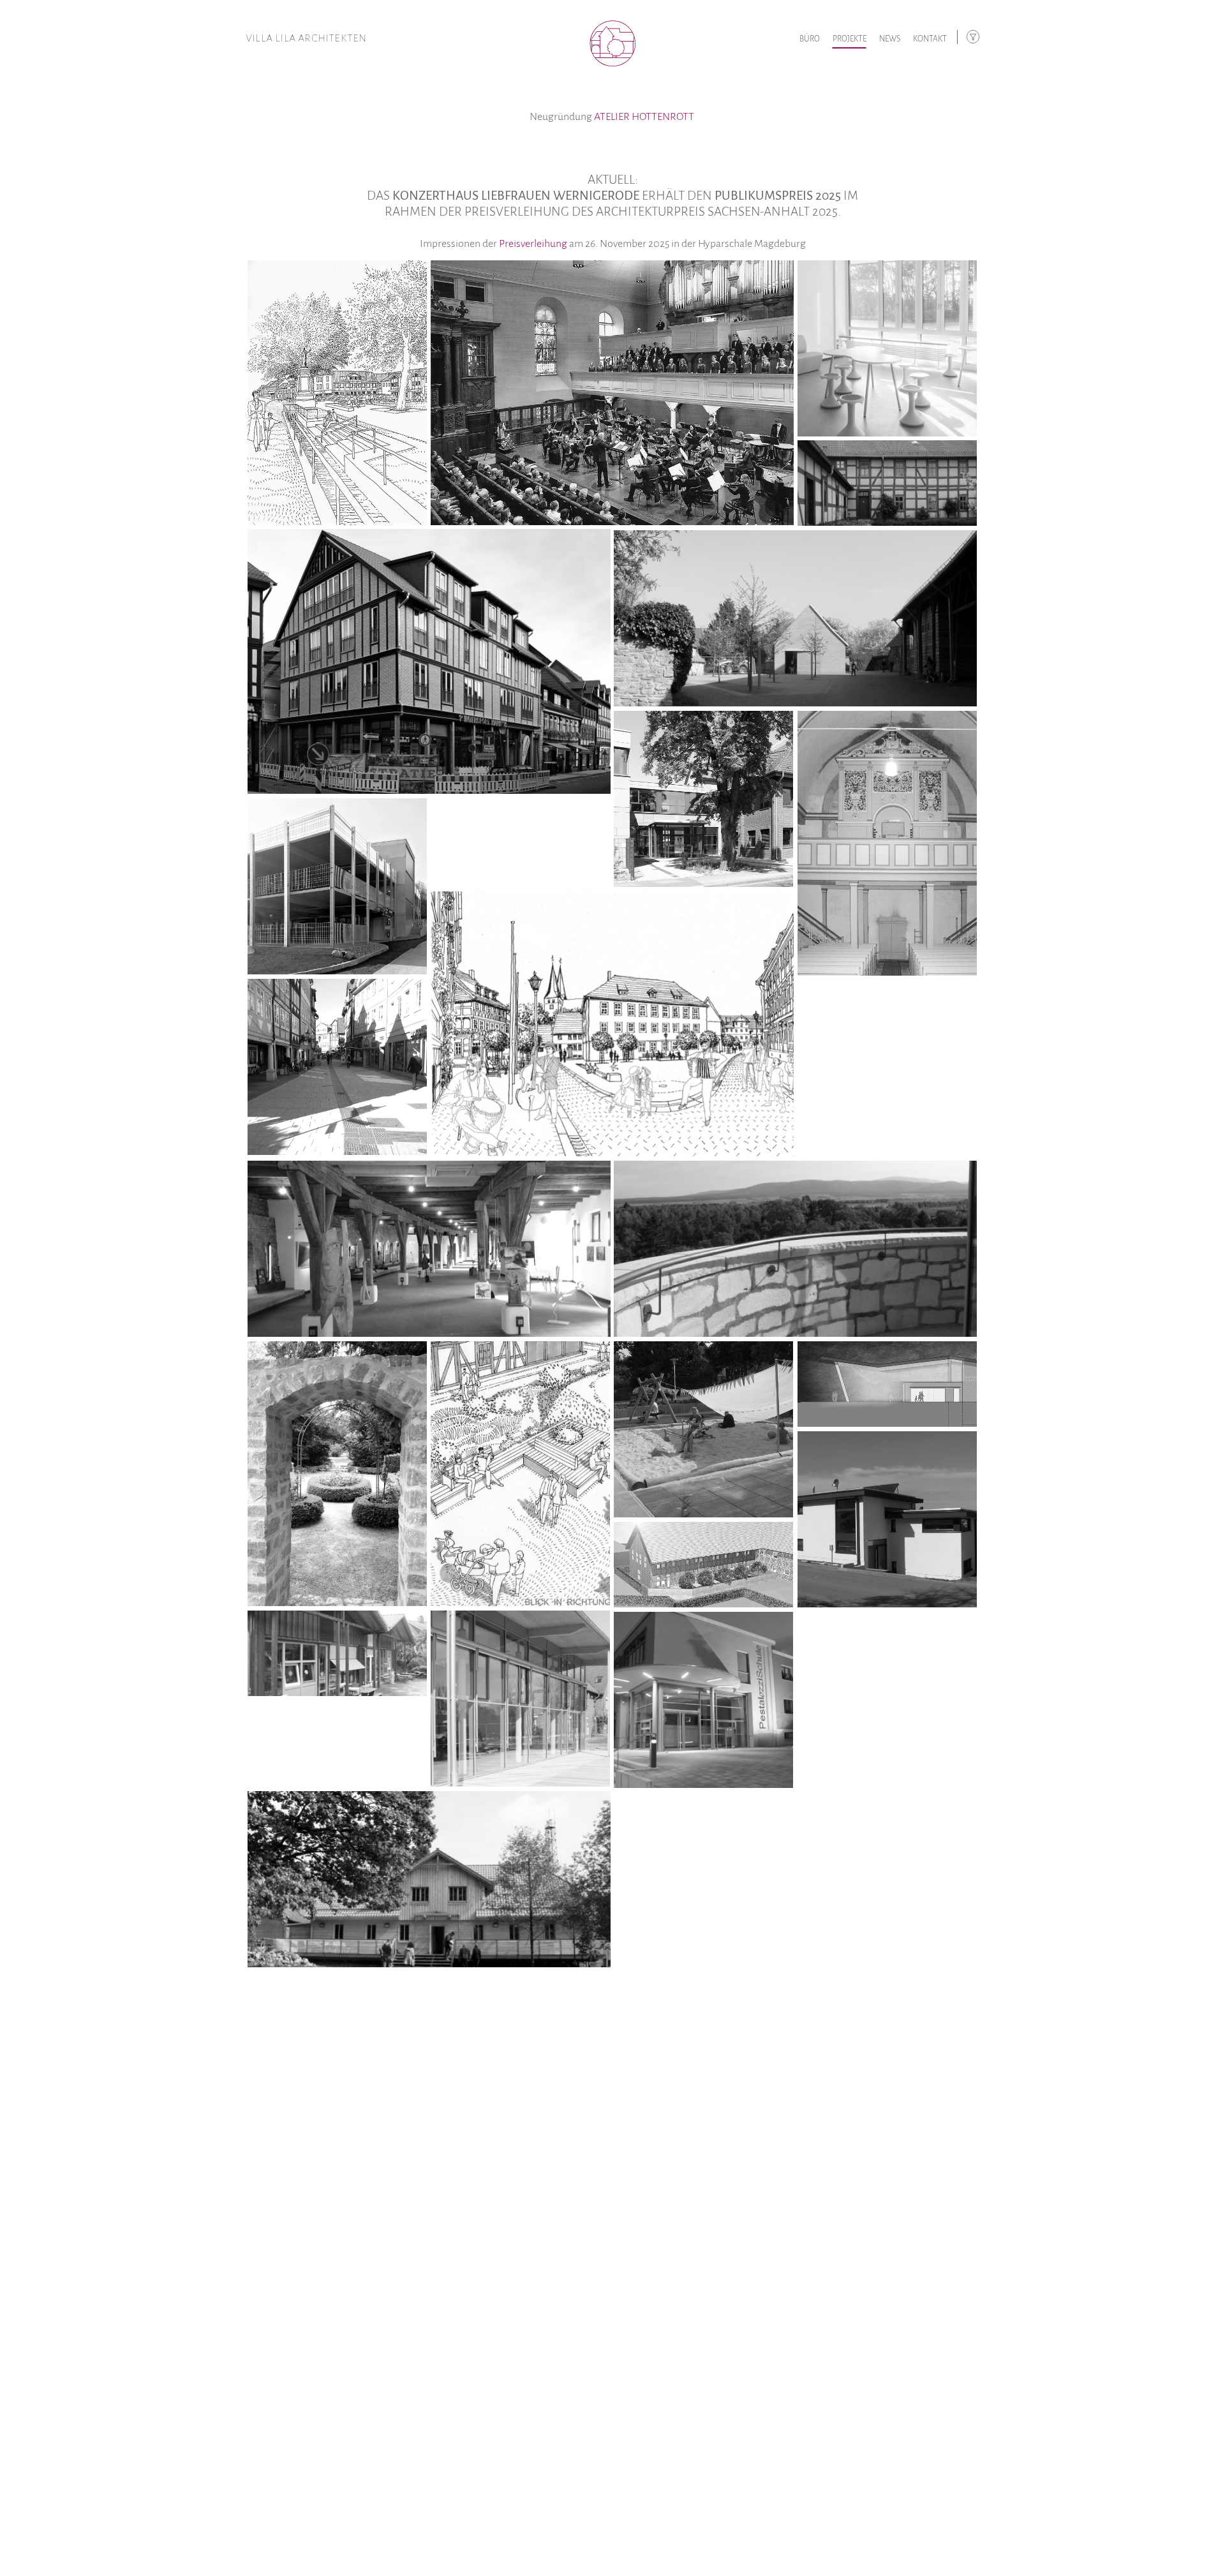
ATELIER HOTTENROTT (644, 117)
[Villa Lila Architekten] (612, 34)
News (890, 39)
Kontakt (930, 39)
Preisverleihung (533, 244)
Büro (810, 39)
